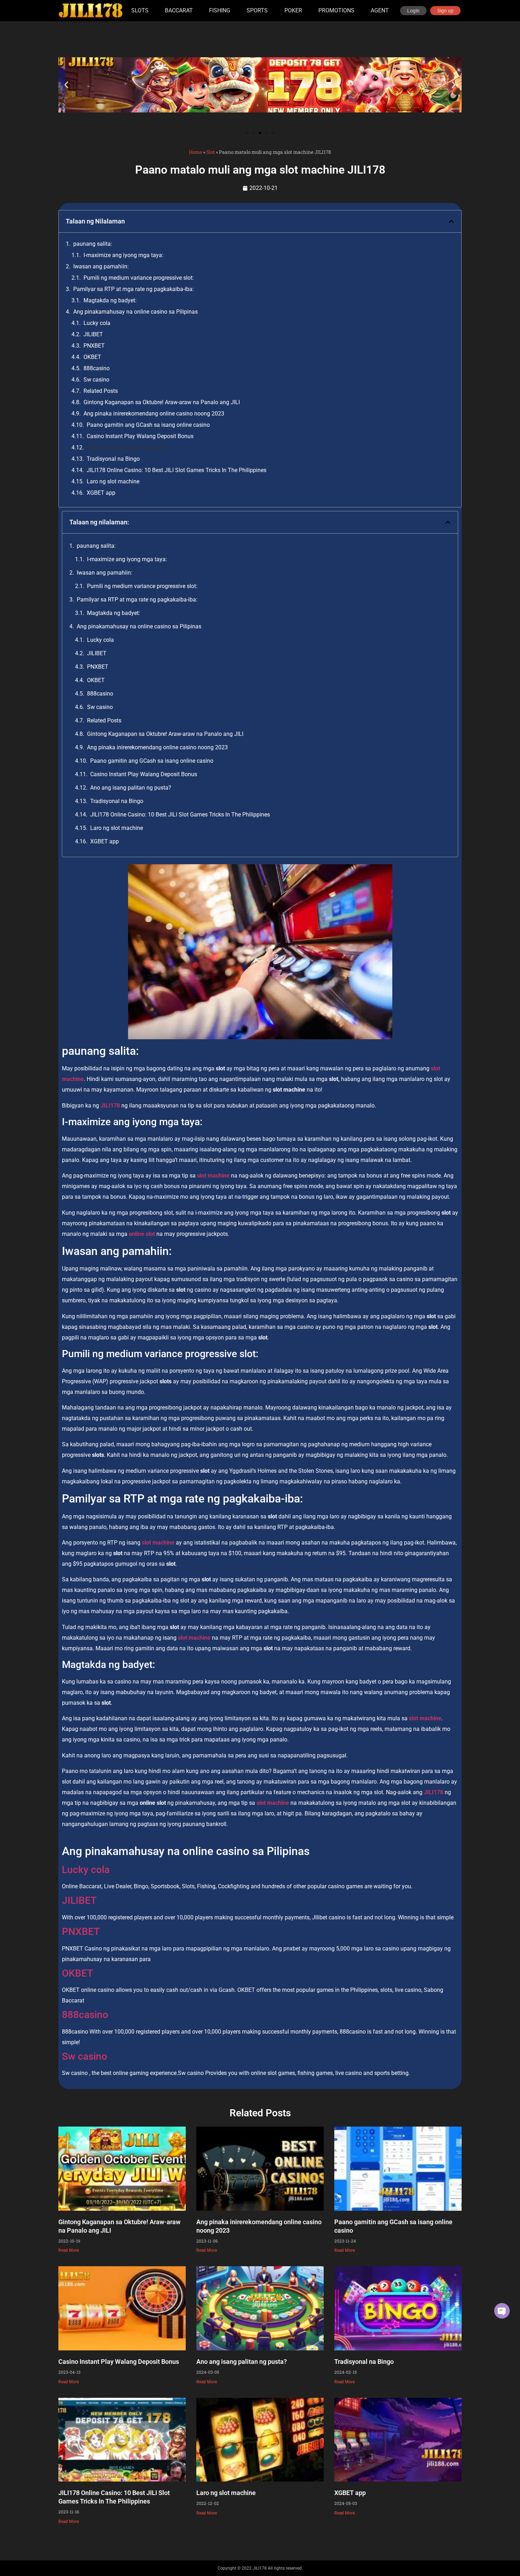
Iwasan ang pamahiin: (101, 266)
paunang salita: (93, 244)
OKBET (92, 357)
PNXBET (94, 346)
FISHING (220, 10)
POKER (293, 10)
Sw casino (96, 380)
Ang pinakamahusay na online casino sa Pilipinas (135, 312)
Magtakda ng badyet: (110, 300)
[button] (66, 85)
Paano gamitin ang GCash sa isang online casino (148, 425)
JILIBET (93, 334)
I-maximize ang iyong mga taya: (123, 255)
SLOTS (140, 10)
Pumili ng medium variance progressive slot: (139, 278)
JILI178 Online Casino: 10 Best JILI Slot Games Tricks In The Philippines (177, 470)
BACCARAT (179, 10)
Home (195, 152)
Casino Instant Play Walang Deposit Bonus (140, 436)
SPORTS (257, 10)
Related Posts (101, 391)
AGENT (380, 10)
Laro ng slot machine (113, 481)
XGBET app (101, 493)
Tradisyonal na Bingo (113, 459)
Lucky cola (97, 323)
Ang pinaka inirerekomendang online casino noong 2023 (154, 414)
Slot (210, 152)
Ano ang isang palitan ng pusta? (127, 447)
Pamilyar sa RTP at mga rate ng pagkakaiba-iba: (134, 289)
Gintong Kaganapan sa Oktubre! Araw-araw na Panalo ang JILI (162, 402)
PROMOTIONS (336, 10)
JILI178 (110, 1106)
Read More (69, 2250)
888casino (97, 368)
